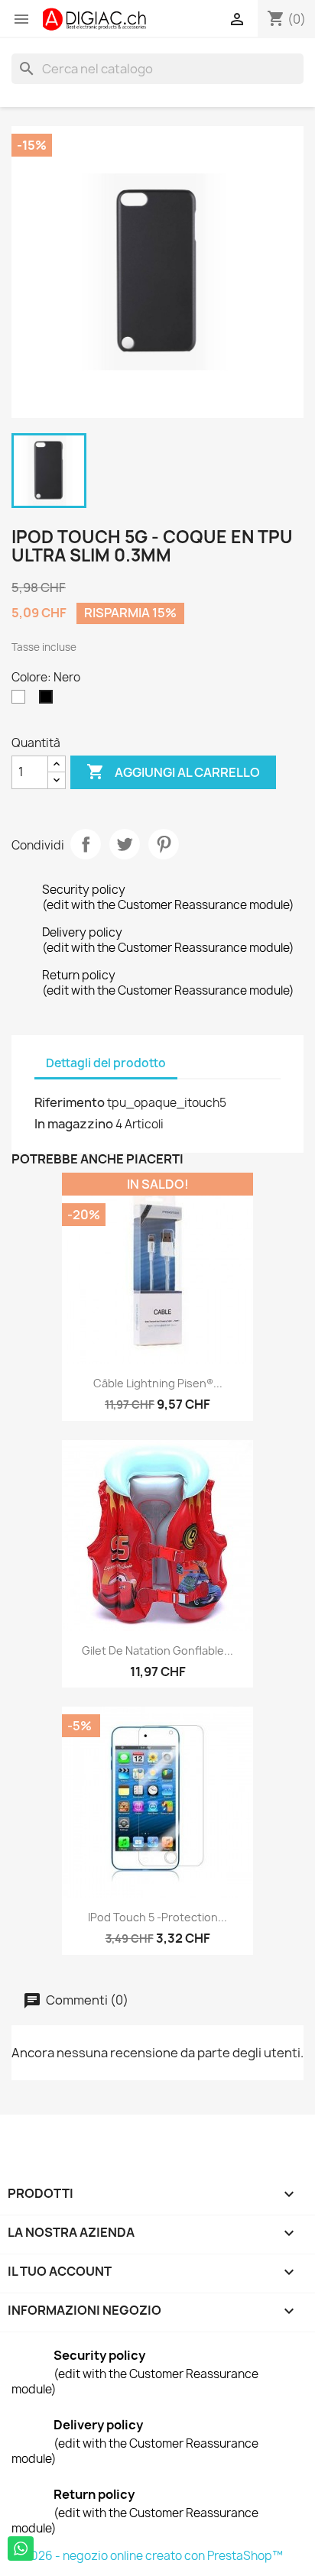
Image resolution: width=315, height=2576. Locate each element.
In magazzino (74, 1124)
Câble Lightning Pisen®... (158, 1383)
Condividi (86, 844)
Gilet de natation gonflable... (157, 1650)
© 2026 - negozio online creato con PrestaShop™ (147, 2556)
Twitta (125, 844)
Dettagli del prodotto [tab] (106, 1063)
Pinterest (164, 844)
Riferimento (70, 1102)
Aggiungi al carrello (173, 772)
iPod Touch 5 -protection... (157, 1917)
